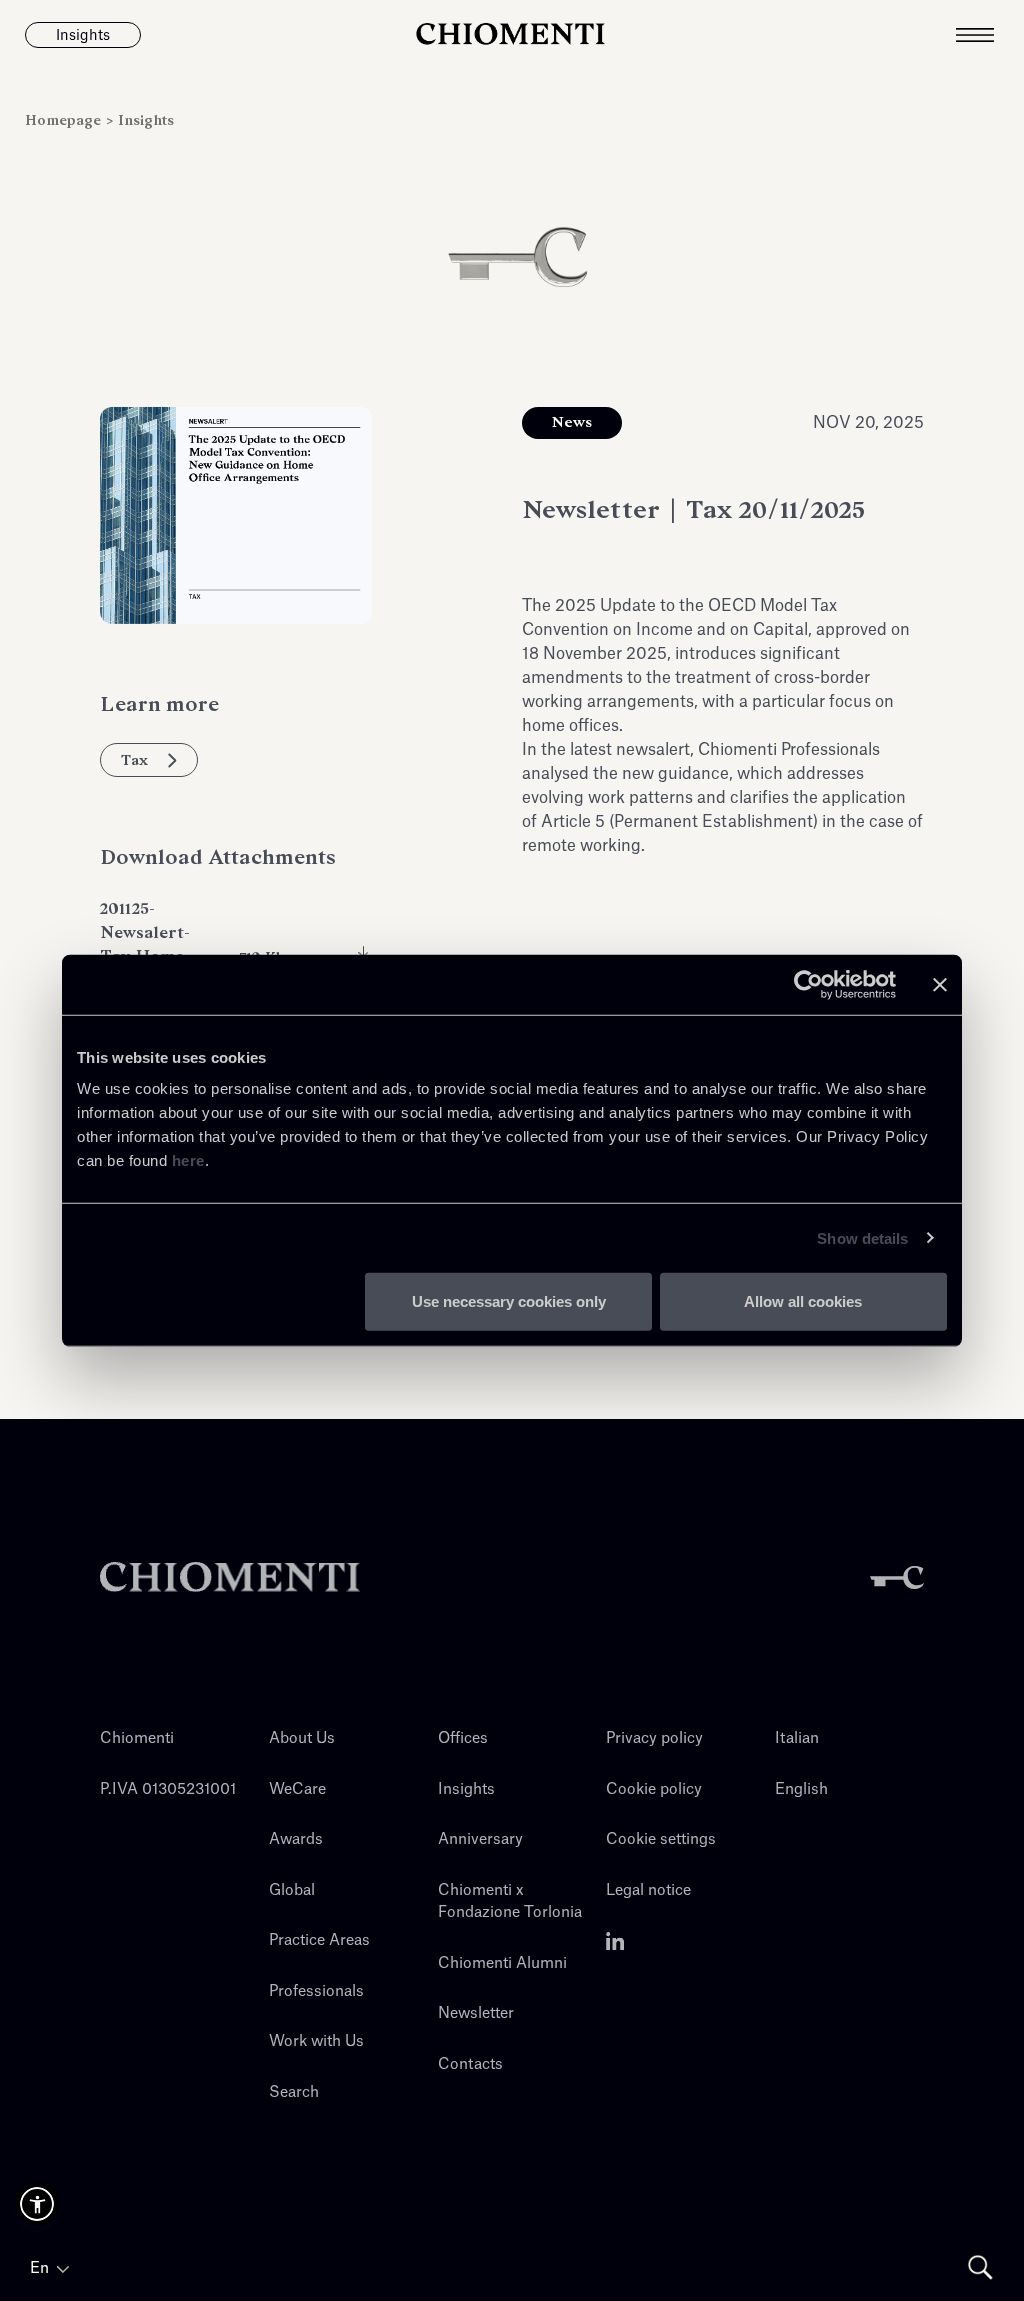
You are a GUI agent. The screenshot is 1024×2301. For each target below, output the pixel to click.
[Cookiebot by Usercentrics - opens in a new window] (808, 984)
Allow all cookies (803, 1301)
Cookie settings (661, 1839)
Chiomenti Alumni (502, 1963)
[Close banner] (940, 984)
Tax (134, 760)
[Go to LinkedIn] (615, 1940)
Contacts (470, 2064)
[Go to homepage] (511, 35)
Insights (146, 120)
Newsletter (476, 2013)
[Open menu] (990, 35)
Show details (862, 1237)
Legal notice (648, 1890)
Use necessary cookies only (509, 1301)
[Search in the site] (980, 2267)
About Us (302, 1738)
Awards (296, 1839)
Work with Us (316, 2041)
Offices (463, 1738)
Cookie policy (654, 1789)
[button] (37, 2204)
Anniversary (480, 1839)
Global (292, 1890)
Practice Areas (319, 1940)
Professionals (316, 1991)
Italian (797, 1738)
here (188, 1160)
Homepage (65, 120)
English (801, 1789)
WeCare (297, 1789)
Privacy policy (654, 1738)
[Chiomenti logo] (230, 1577)
